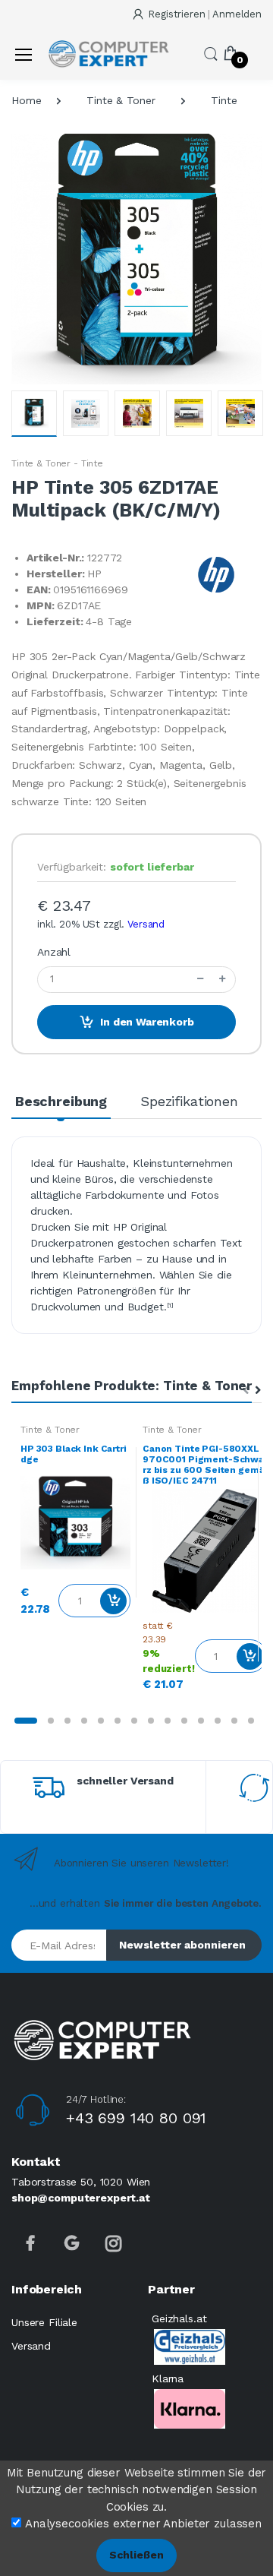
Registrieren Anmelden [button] (205, 14)
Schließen (136, 2555)
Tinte (224, 100)
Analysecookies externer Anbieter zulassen (143, 2524)
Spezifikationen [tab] (189, 1101)
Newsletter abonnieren (182, 1945)
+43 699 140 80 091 (136, 2118)
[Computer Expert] (108, 54)
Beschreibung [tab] (61, 1101)
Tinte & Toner (121, 100)
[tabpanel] (75, 1523)
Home (26, 100)
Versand (146, 924)
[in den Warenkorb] (113, 1601)
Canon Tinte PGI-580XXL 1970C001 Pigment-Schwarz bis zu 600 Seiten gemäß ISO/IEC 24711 (204, 1465)
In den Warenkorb (147, 1022)
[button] (211, 53)
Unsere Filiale (44, 2322)
